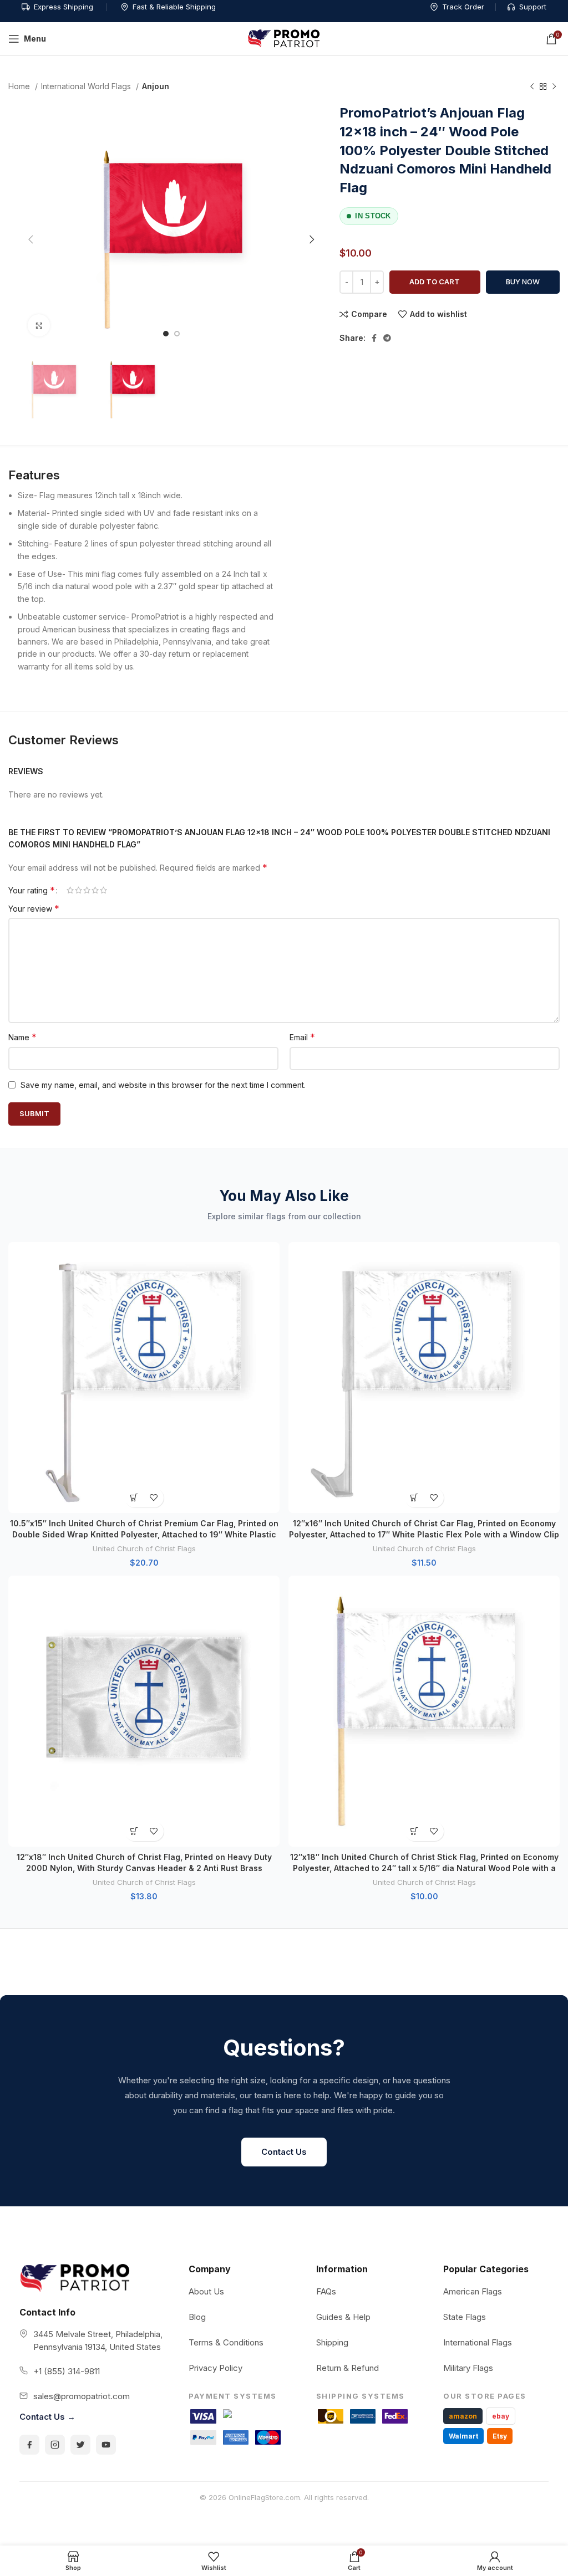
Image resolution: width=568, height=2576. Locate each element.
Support (533, 7)
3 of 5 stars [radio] (87, 890)
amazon (463, 2416)
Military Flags (468, 2368)
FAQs (326, 2291)
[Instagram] (55, 2445)
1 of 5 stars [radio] (70, 890)
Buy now (523, 282)
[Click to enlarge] (39, 325)
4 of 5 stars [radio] (95, 890)
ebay (501, 2416)
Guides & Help (343, 2317)
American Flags (473, 2291)
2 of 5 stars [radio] (78, 890)
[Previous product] (532, 87)
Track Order (463, 7)
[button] (135, 1498)
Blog (197, 2317)
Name (22, 1037)
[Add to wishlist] (154, 1498)
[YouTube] (106, 2445)
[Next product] (554, 87)
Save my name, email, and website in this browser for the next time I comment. (163, 1085)
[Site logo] (284, 38)
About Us (206, 2291)
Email (302, 1037)
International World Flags (87, 86)
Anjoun (156, 86)
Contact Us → (47, 2417)
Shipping (332, 2342)
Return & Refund (348, 2368)
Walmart (463, 2436)
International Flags (478, 2342)
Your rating (32, 890)
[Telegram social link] (387, 338)
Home (20, 86)
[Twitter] (80, 2445)
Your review (34, 908)
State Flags (465, 2317)
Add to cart (435, 282)
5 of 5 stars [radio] (103, 890)
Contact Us (284, 2152)
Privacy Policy (215, 2368)
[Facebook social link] (374, 338)
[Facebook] (29, 2445)
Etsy (500, 2436)
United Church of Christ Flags (144, 1548)
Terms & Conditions (226, 2342)
